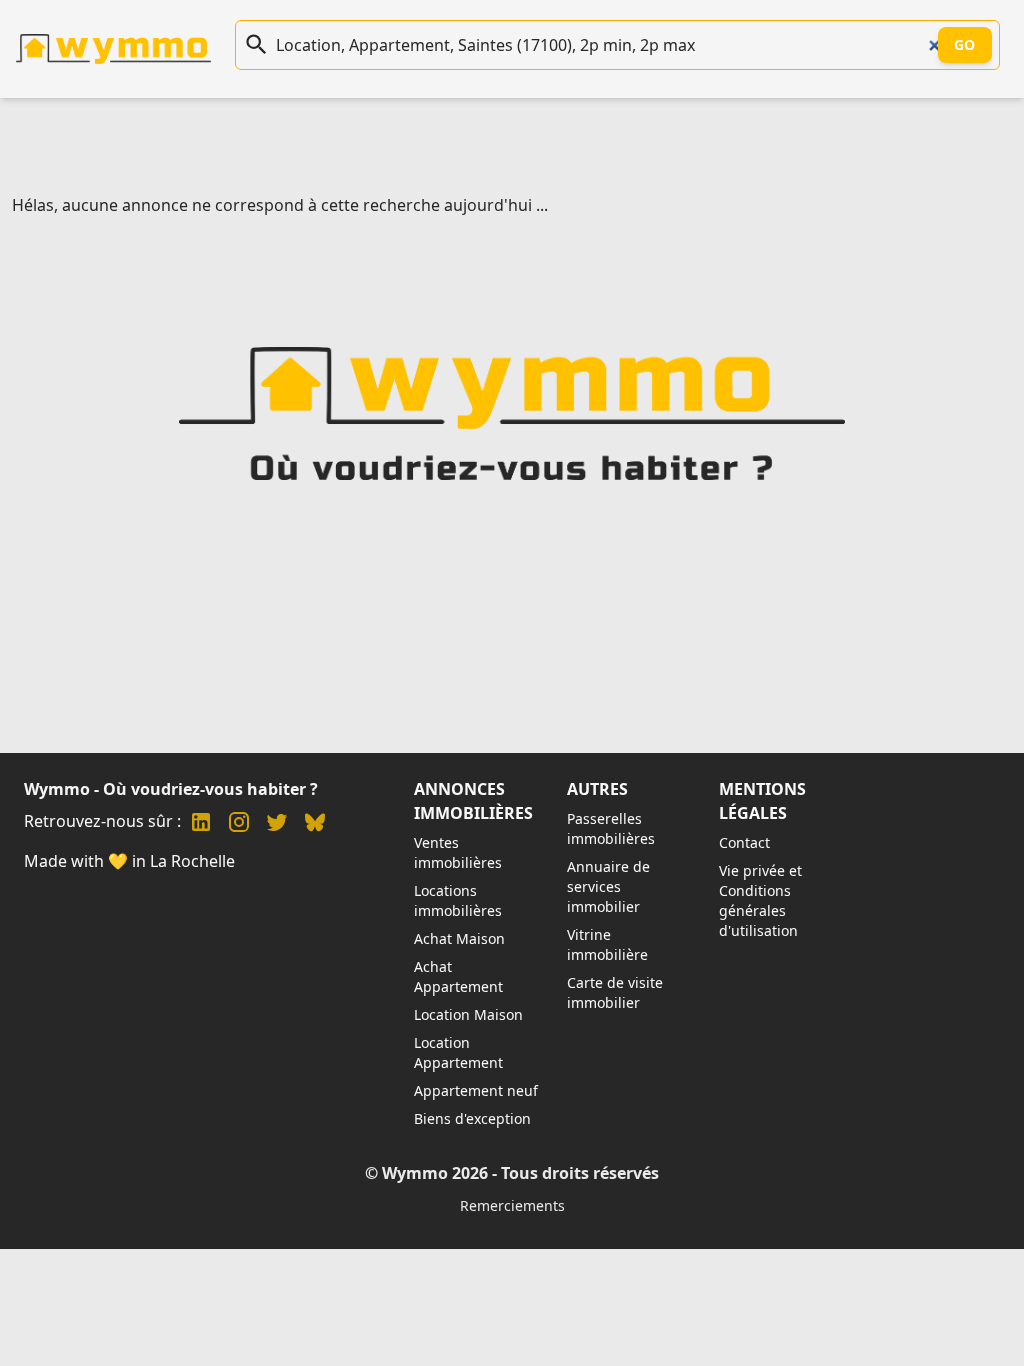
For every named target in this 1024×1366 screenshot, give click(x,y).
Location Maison (468, 1014)
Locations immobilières (458, 900)
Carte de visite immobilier (615, 992)
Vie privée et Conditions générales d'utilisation (760, 900)
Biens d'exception (472, 1118)
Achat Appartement (458, 976)
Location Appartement (458, 1052)
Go (965, 44)
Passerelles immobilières (611, 828)
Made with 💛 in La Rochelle (129, 861)
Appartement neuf (476, 1090)
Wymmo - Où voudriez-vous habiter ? (171, 789)
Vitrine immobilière (607, 944)
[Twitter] (277, 824)
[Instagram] (239, 824)
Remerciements (512, 1205)
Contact (744, 842)
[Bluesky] (315, 824)
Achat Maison (459, 938)
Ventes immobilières (458, 852)
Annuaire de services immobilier (608, 886)
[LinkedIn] (201, 824)
